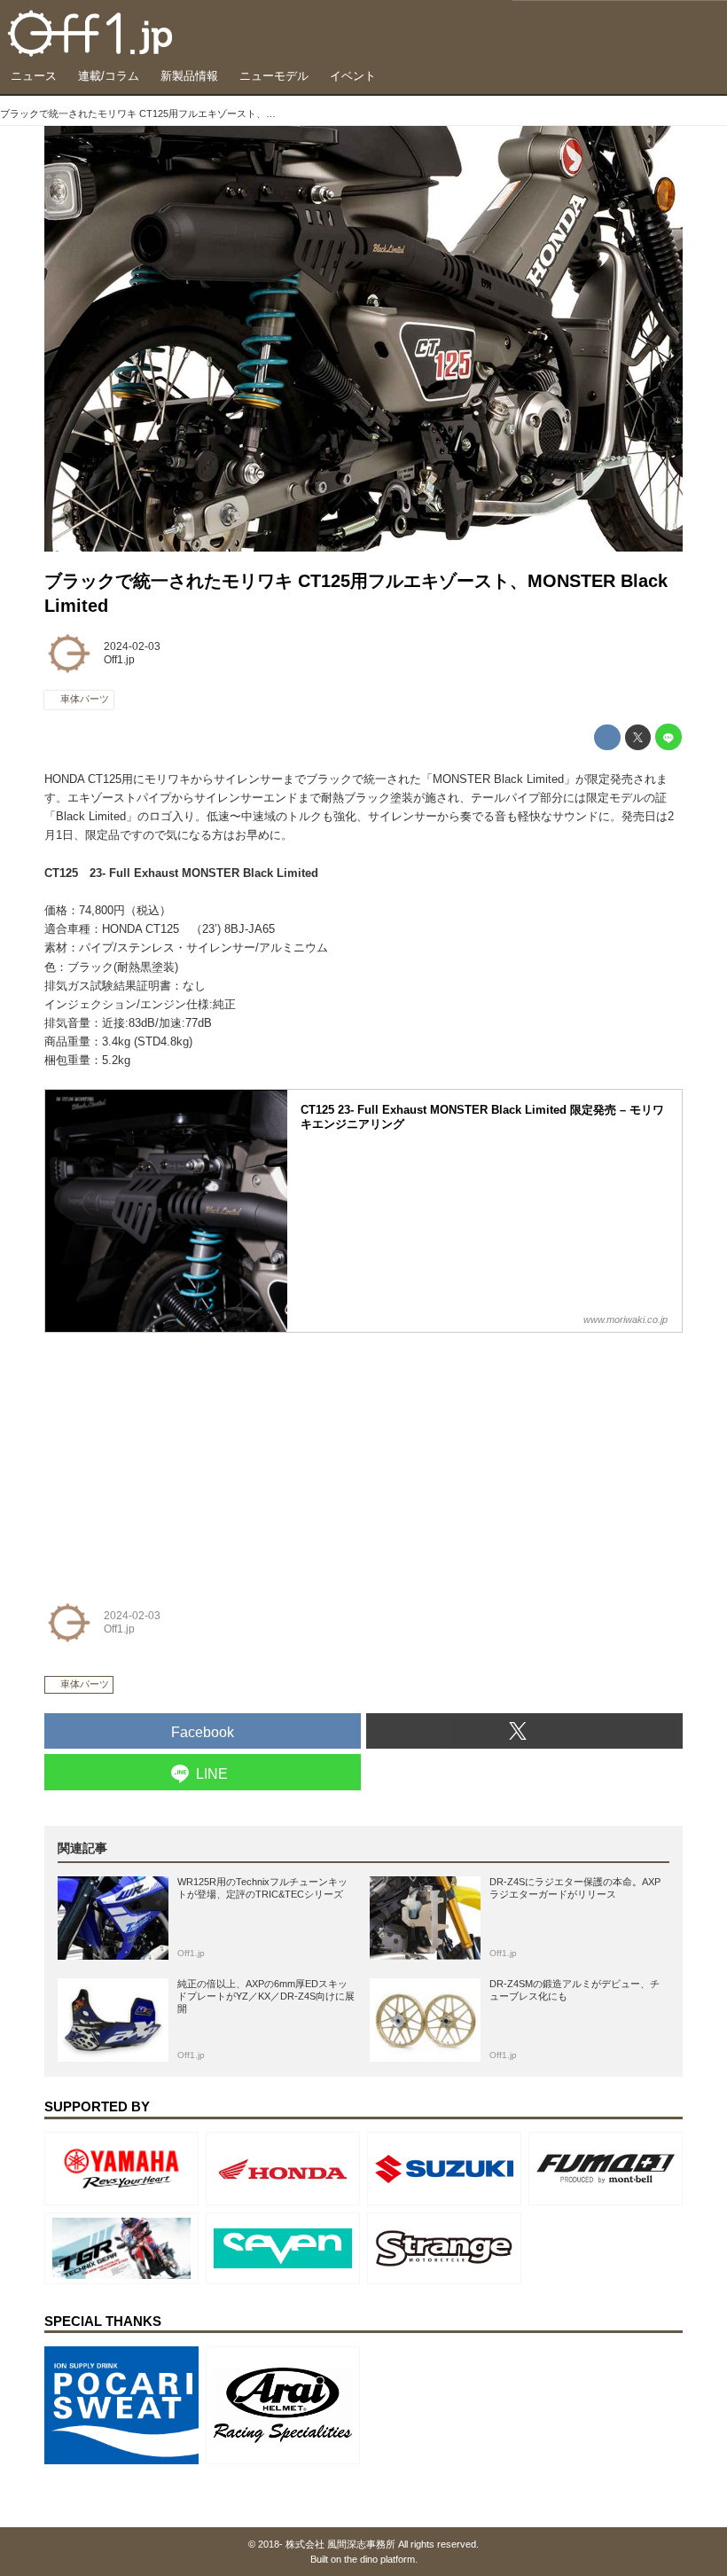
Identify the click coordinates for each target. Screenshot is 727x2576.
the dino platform (379, 2559)
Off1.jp (119, 660)
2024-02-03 (132, 646)
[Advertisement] (177, 1455)
